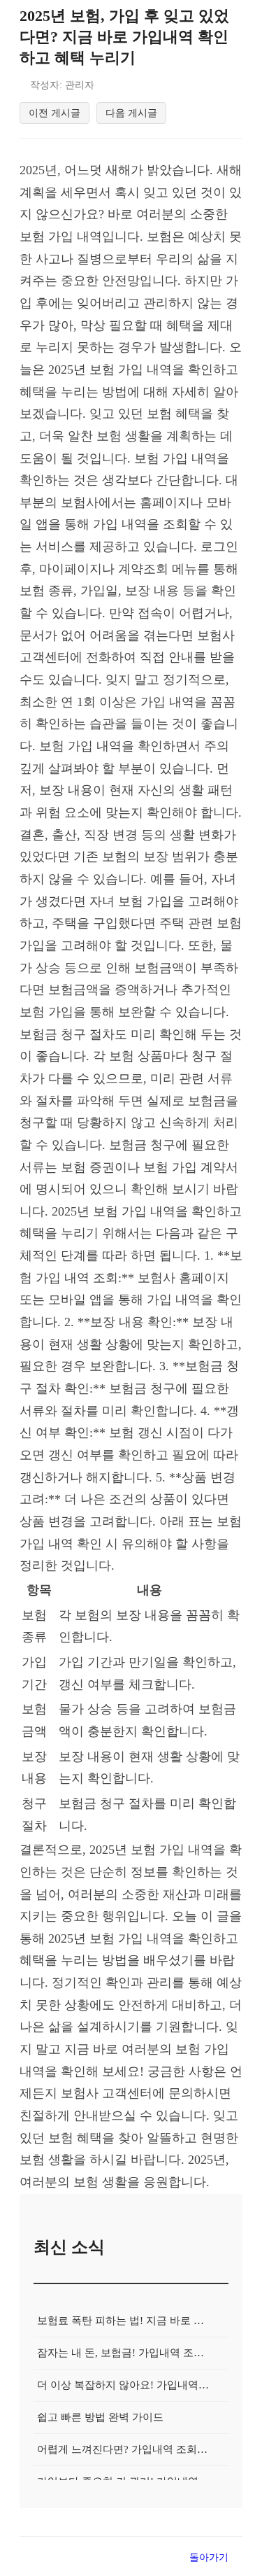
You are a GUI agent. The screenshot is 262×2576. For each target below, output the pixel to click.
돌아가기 (209, 2557)
